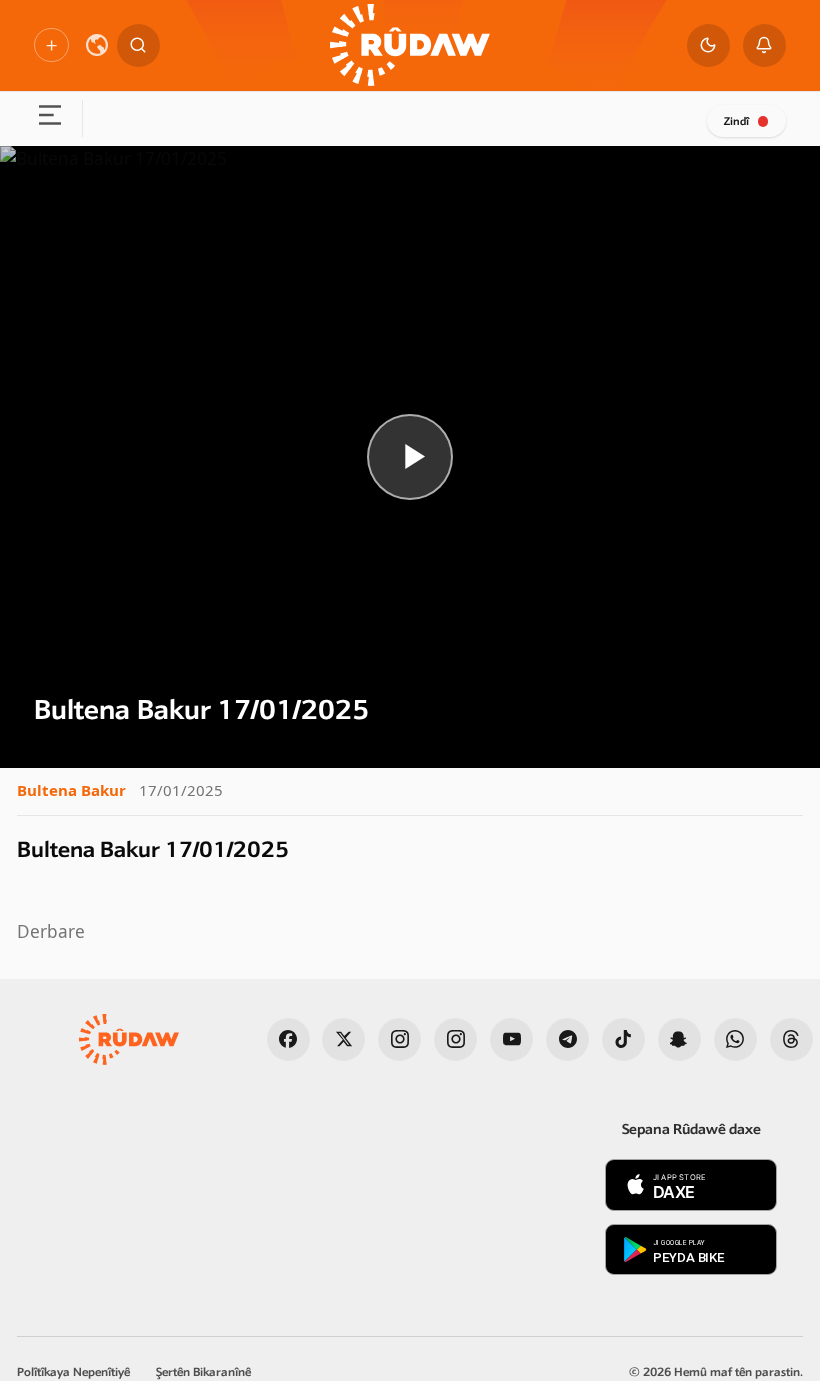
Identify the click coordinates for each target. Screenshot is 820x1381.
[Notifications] (764, 45)
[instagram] (399, 1039)
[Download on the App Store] (691, 1185)
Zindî (736, 121)
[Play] (410, 456)
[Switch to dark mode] (708, 45)
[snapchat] (679, 1039)
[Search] (138, 45)
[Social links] (51, 45)
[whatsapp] (735, 1039)
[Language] (97, 45)
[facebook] (288, 1039)
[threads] (791, 1039)
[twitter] (343, 1039)
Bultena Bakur (71, 790)
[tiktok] (623, 1039)
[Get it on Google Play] (691, 1250)
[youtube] (511, 1039)
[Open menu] (49, 118)
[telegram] (567, 1039)
